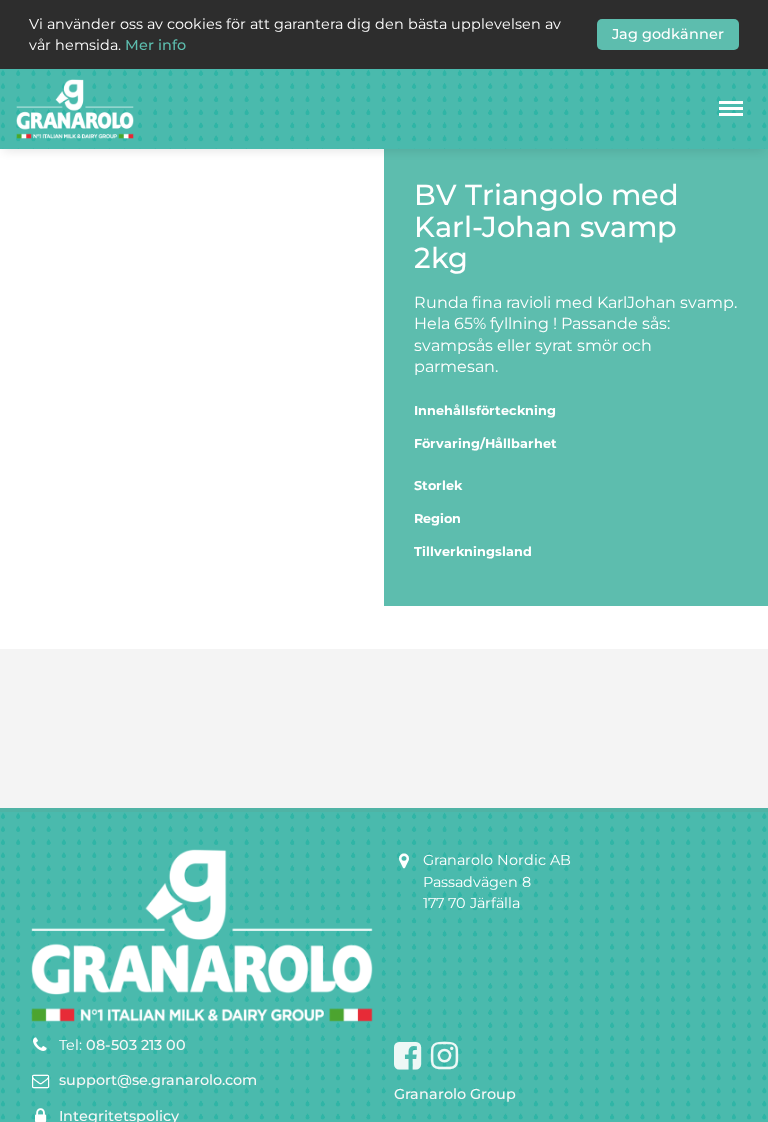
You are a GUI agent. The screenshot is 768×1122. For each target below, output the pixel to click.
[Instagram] (444, 1057)
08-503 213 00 (136, 1045)
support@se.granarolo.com (158, 1080)
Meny (731, 108)
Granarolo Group (455, 1094)
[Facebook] (407, 1057)
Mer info (155, 45)
